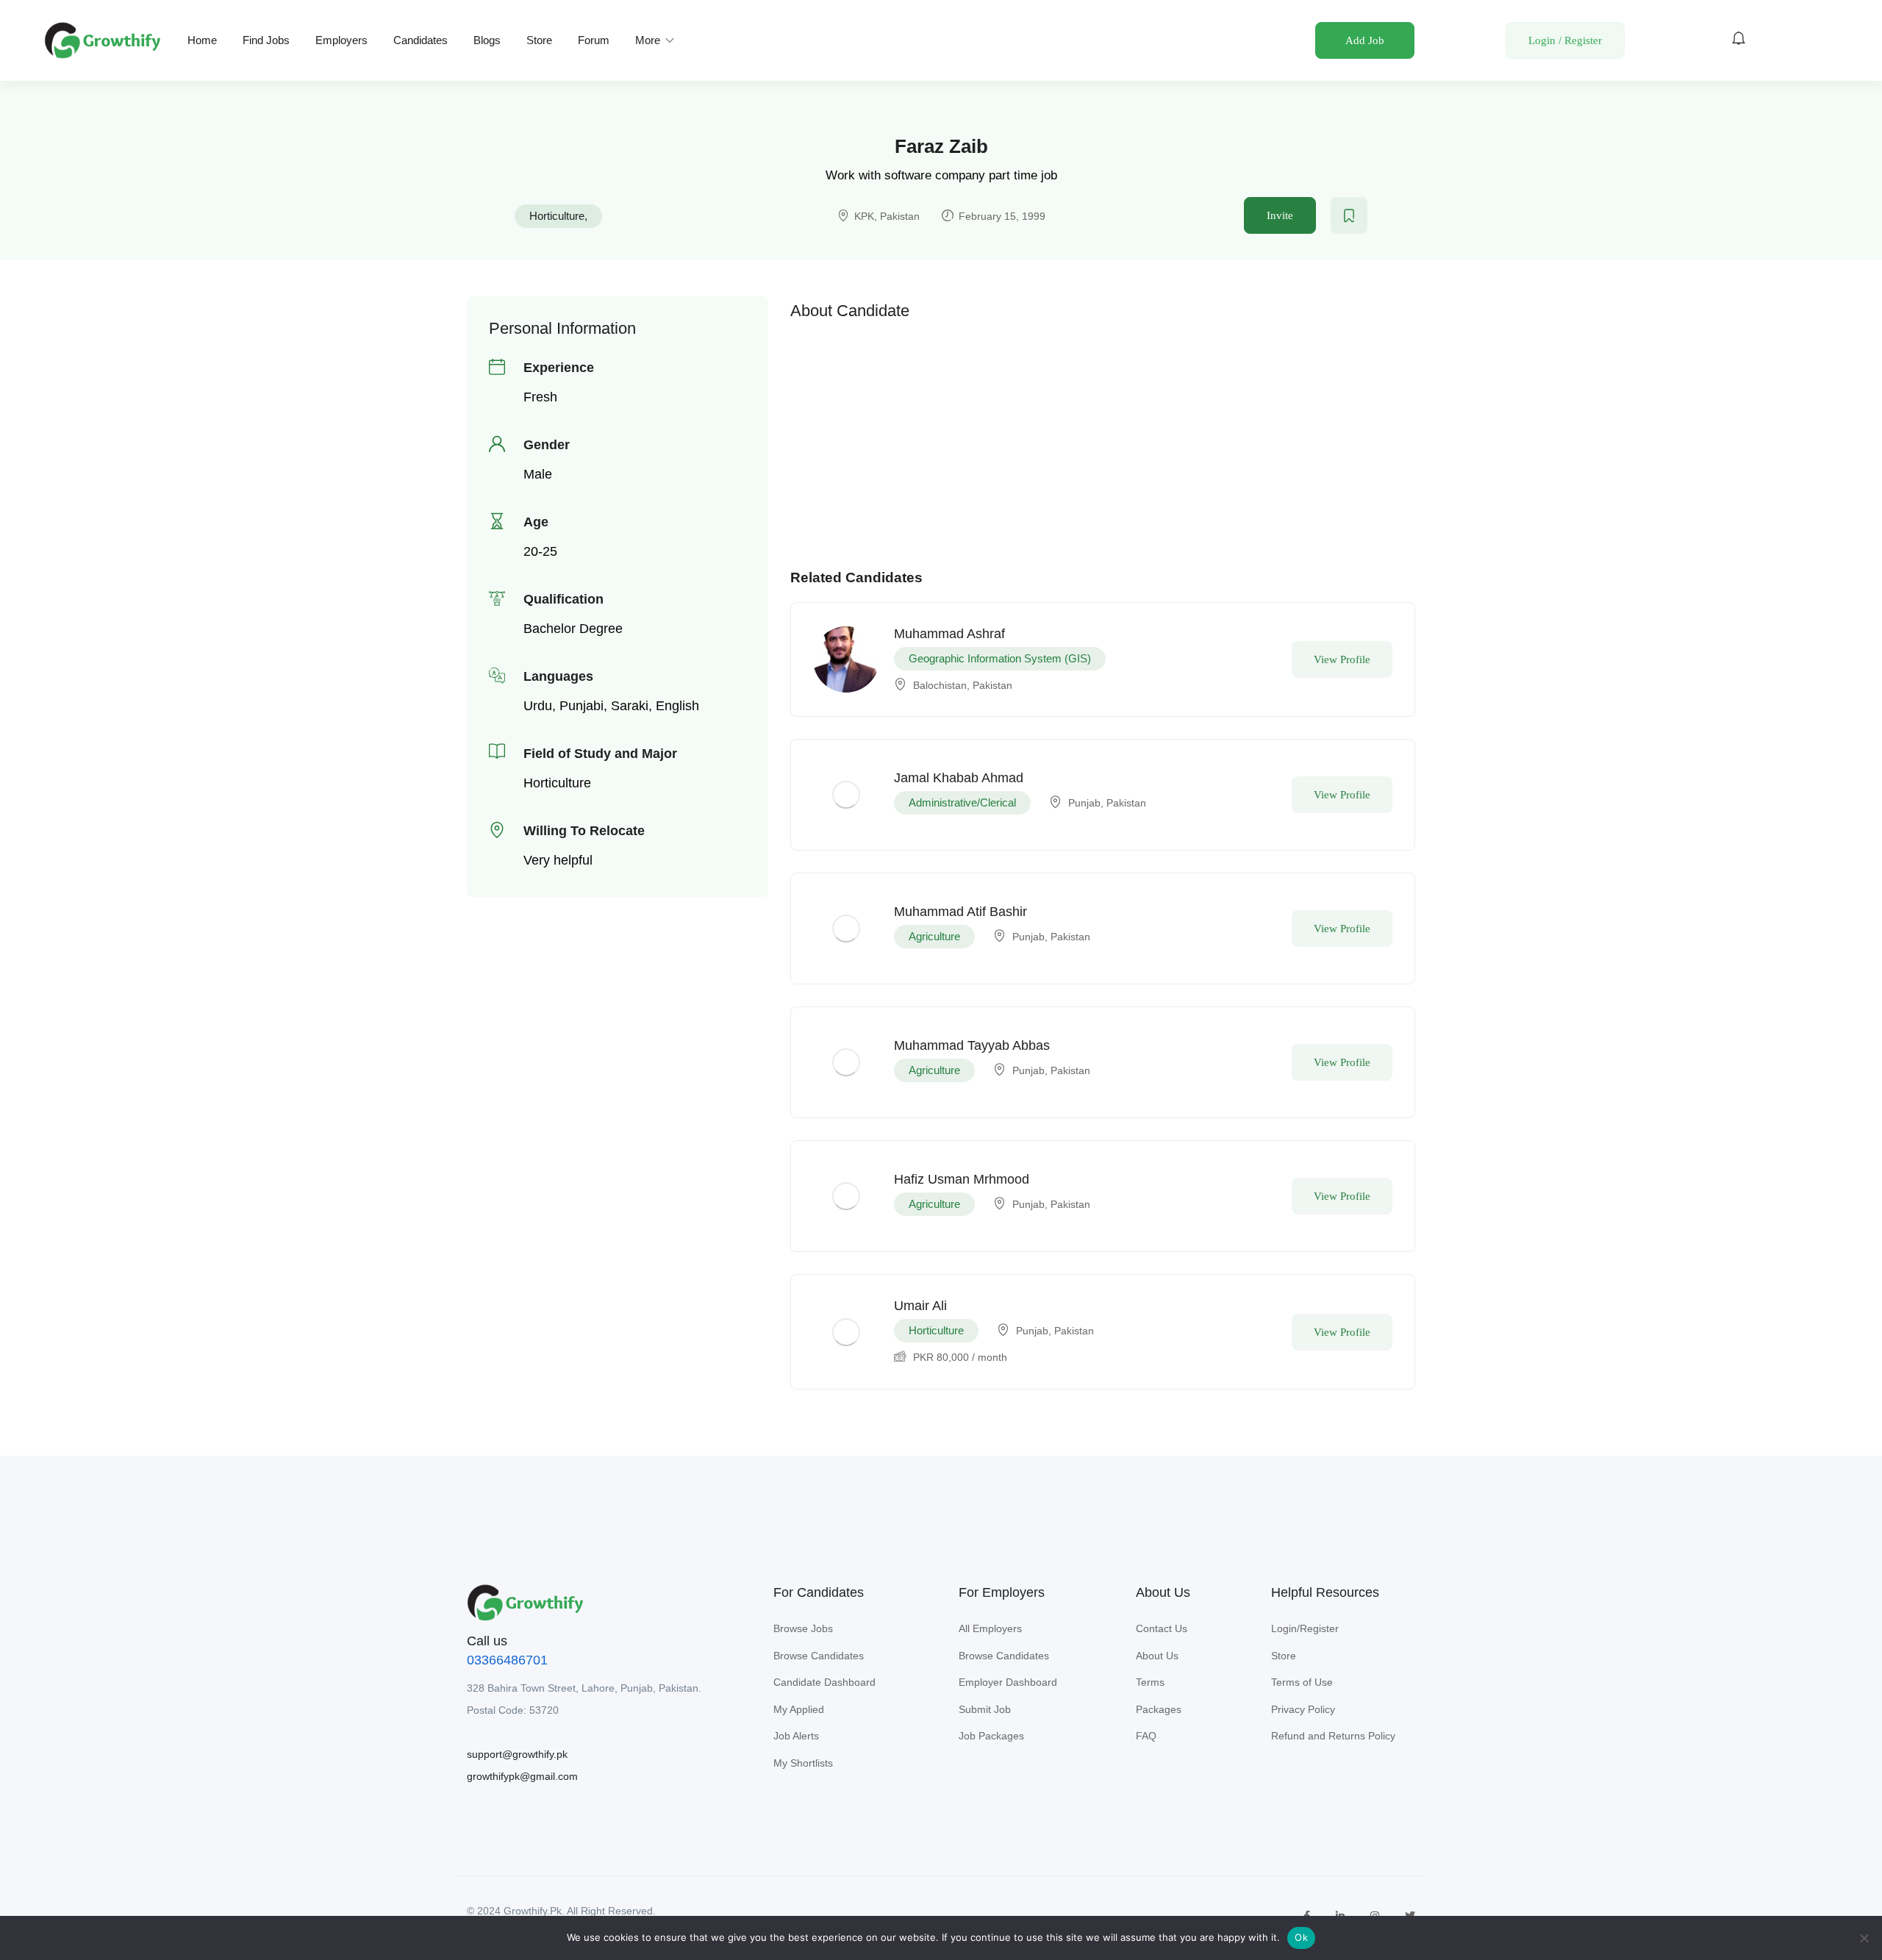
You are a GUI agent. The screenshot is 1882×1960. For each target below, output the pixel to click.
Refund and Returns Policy (1333, 1736)
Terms (1150, 1682)
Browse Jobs (803, 1628)
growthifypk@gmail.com (522, 1776)
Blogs (487, 40)
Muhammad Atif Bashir (960, 912)
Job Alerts (796, 1736)
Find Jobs (266, 40)
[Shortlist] (1349, 215)
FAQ (1146, 1736)
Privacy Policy (1303, 1709)
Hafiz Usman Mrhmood (962, 1179)
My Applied (799, 1709)
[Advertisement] (1103, 432)
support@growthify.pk (517, 1754)
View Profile (1342, 659)
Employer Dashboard (1008, 1682)
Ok (1301, 1937)
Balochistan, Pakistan (963, 685)
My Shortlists (803, 1763)
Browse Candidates (819, 1656)
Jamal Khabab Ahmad (959, 778)
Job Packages (991, 1736)
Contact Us (1162, 1628)
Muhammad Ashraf (949, 634)
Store (539, 40)
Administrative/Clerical (962, 802)
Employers (341, 40)
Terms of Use (1302, 1682)
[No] (1864, 1938)
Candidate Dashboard (824, 1682)
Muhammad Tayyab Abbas (972, 1045)
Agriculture (934, 936)
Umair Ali (920, 1306)
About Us (1157, 1656)
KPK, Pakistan (887, 216)
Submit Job (985, 1709)
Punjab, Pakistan (1107, 803)
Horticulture (557, 216)
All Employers (990, 1628)
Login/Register (1305, 1628)
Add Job (1365, 40)
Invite (1280, 215)
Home (202, 40)
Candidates (421, 40)
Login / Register (1565, 40)
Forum (594, 40)
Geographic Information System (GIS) (1000, 658)
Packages (1159, 1709)
